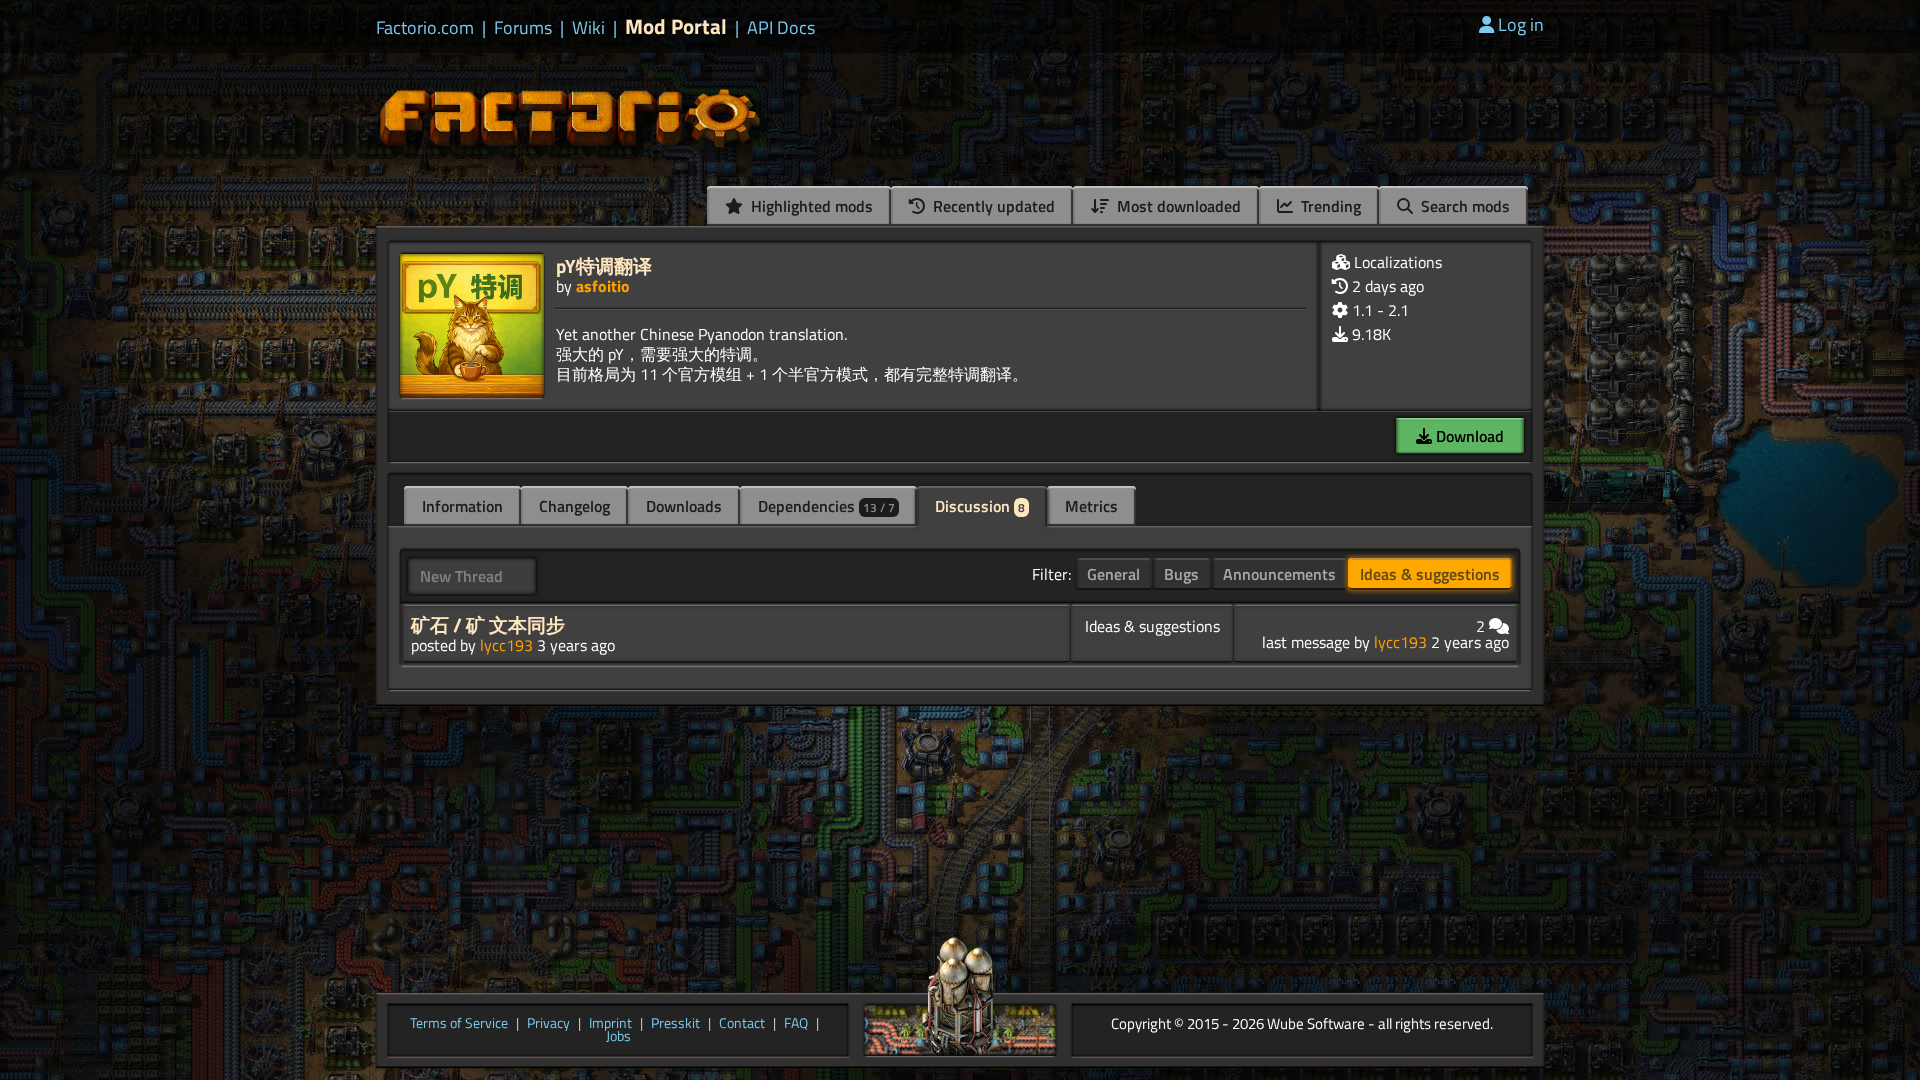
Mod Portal (676, 26)
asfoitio (603, 286)
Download (1468, 436)
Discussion (980, 506)
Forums (523, 28)
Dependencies (826, 506)
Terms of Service (459, 1024)
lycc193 (506, 645)
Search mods (1463, 206)
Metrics (1091, 506)
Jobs (618, 1037)
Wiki (588, 28)
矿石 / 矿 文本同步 (488, 625)
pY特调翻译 (604, 265)
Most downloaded (1177, 206)
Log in (1521, 24)
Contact (742, 1024)
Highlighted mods (810, 206)
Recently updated (992, 206)
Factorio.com (425, 28)
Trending (1329, 206)
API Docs (781, 28)
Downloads (684, 506)
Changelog (574, 506)
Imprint (610, 1024)
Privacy (548, 1024)
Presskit (675, 1024)
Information (462, 506)
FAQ (796, 1024)
